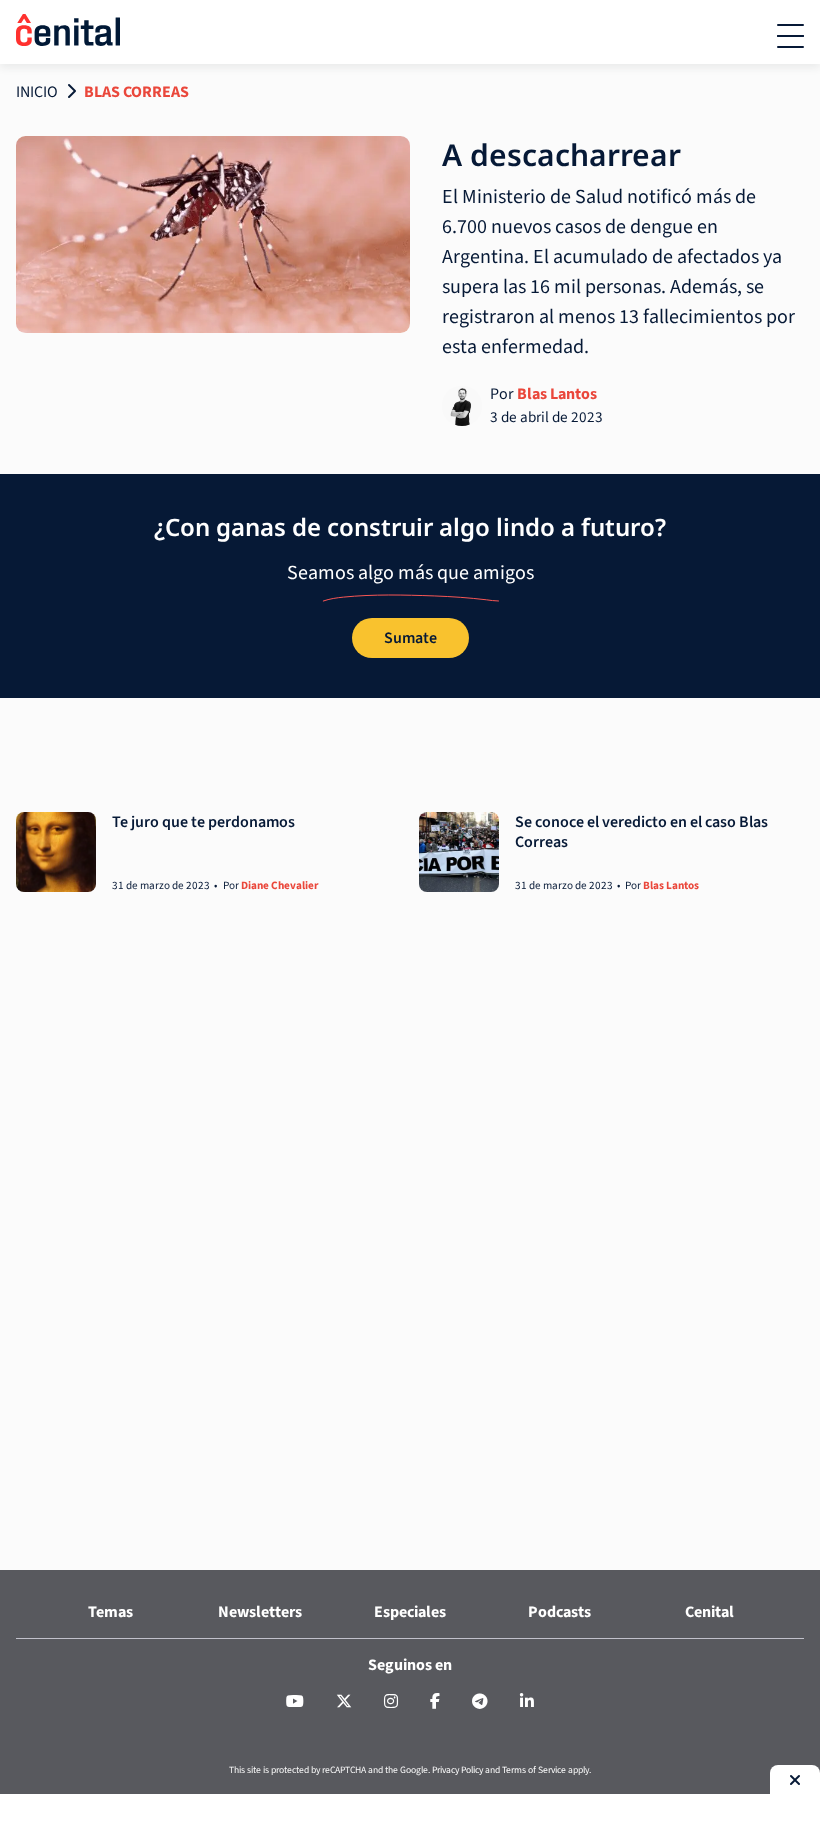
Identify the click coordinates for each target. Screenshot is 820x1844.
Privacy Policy (457, 1770)
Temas (110, 1612)
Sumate (410, 638)
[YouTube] (295, 1702)
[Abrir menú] (790, 36)
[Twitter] (344, 1702)
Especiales (410, 1612)
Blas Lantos (557, 394)
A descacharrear (561, 154)
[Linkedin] (527, 1702)
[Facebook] (435, 1702)
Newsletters (260, 1612)
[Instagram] (391, 1702)
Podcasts (559, 1612)
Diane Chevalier (279, 885)
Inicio (37, 92)
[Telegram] (480, 1702)
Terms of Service (534, 1770)
